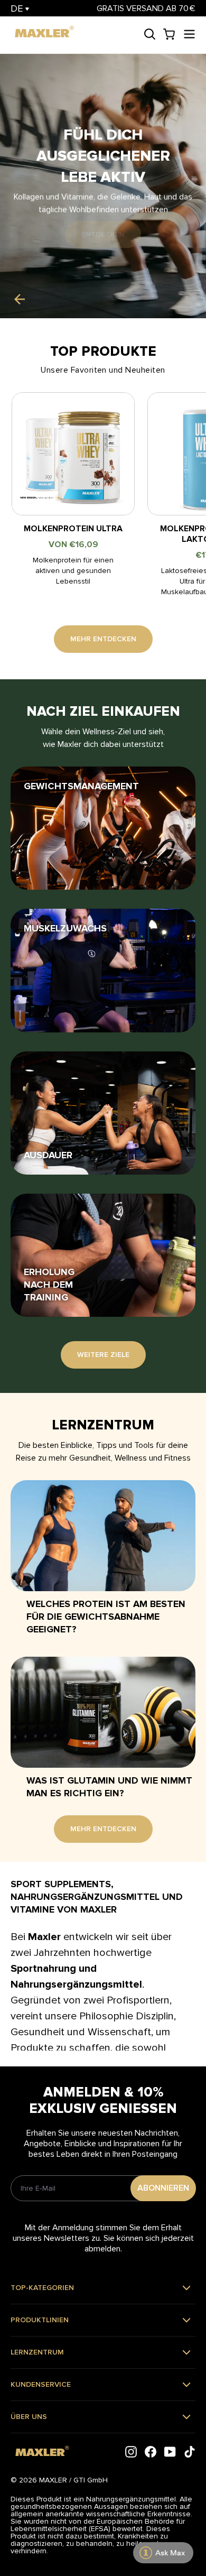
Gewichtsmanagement (81, 786)
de (18, 8)
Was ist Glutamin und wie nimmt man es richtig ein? (109, 1787)
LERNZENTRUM (37, 2352)
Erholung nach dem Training (49, 1285)
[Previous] (19, 299)
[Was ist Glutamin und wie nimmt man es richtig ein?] (103, 1712)
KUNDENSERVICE (41, 2384)
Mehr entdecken (103, 639)
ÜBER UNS (29, 2417)
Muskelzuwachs (65, 928)
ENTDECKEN (103, 234)
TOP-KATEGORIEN (42, 2288)
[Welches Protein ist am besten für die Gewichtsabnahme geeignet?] (103, 1536)
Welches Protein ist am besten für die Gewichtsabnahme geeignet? (106, 1617)
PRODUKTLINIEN (40, 2320)
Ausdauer (48, 1155)
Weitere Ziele (103, 1355)
